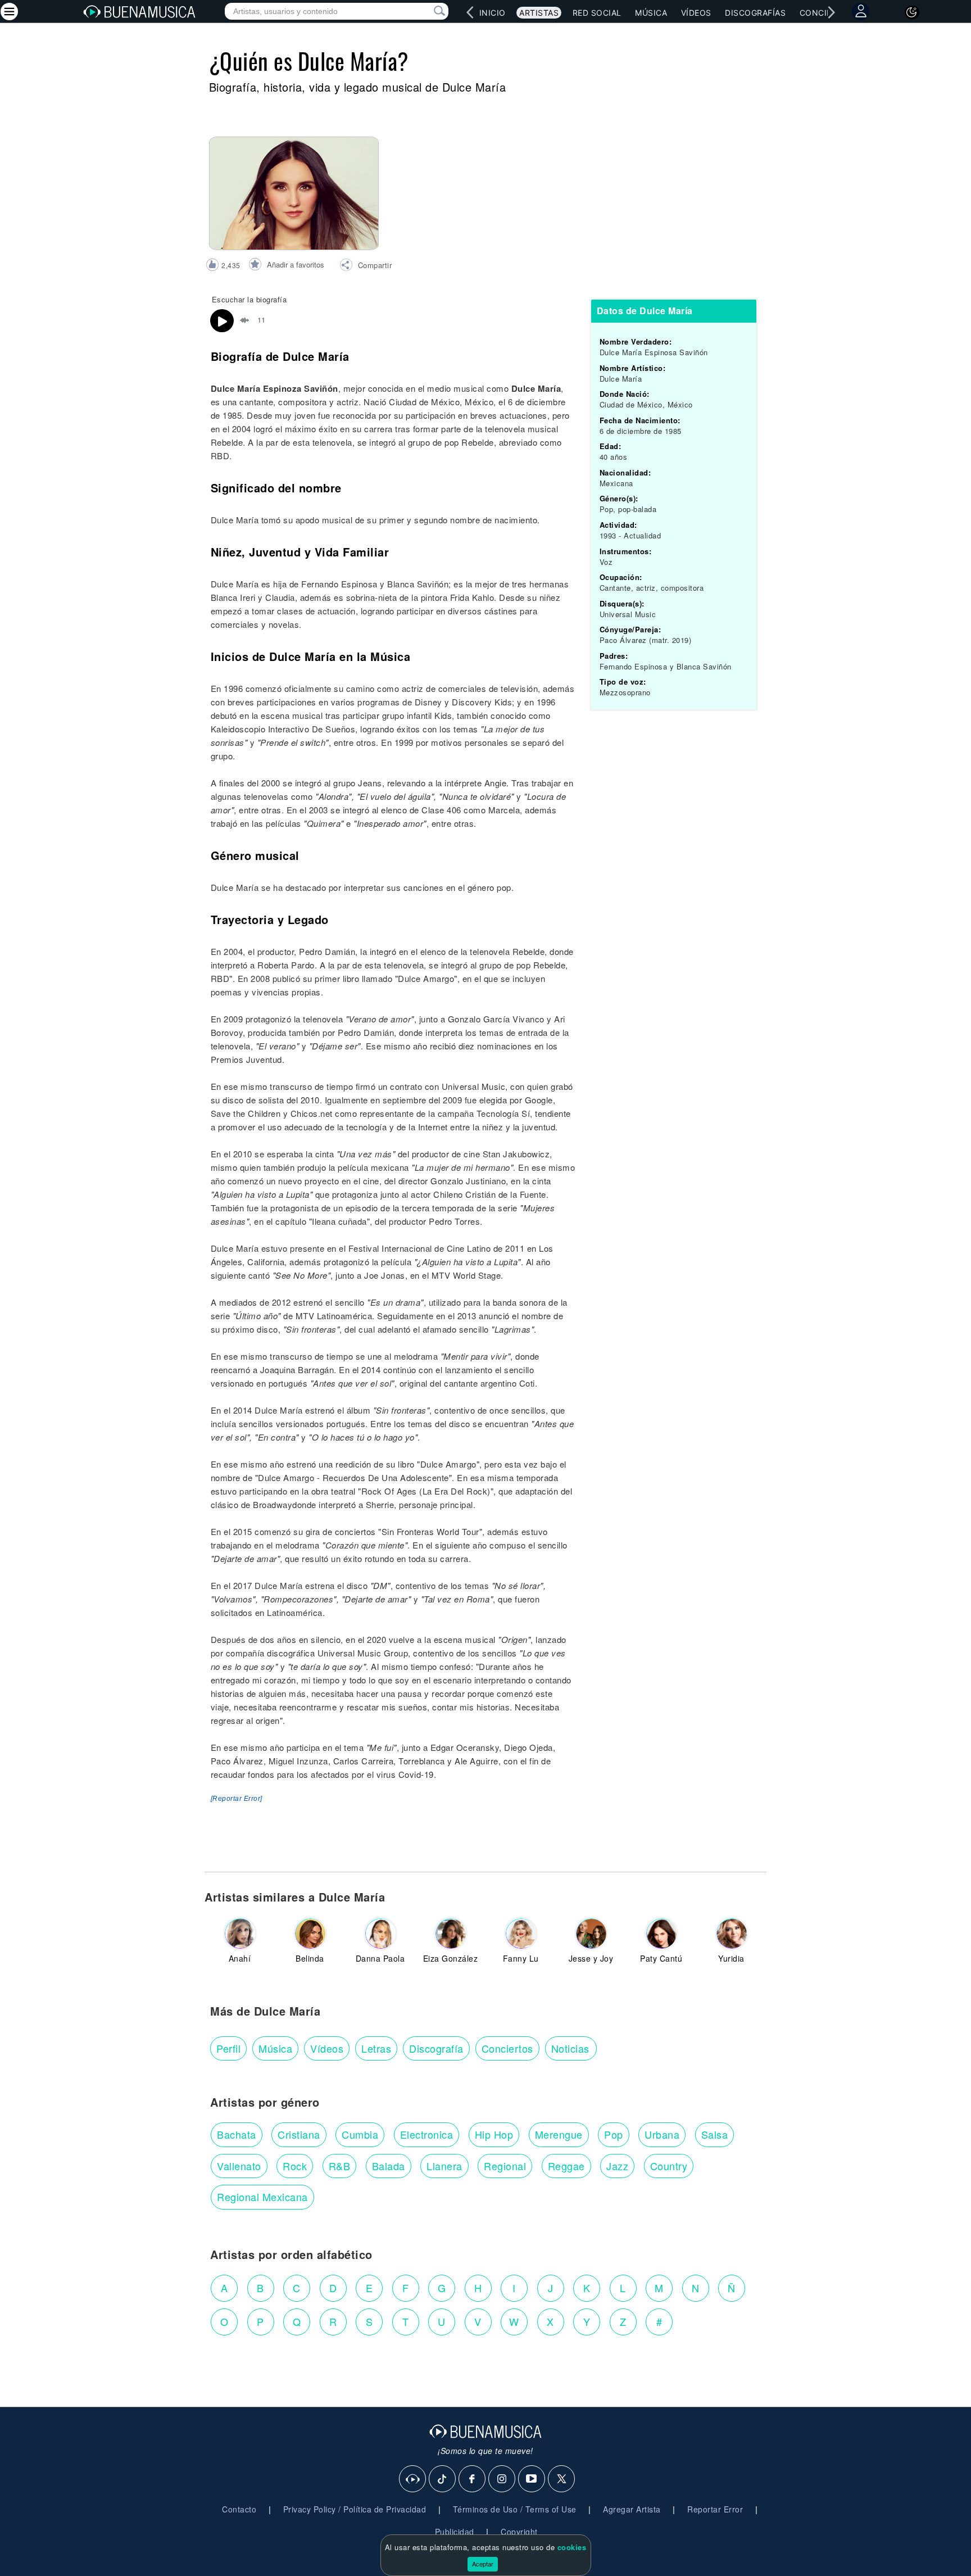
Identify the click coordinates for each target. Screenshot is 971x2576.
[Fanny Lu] (521, 1934)
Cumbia (360, 2134)
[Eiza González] (451, 1934)
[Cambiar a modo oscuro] (912, 12)
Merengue (559, 2134)
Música (651, 13)
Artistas (539, 13)
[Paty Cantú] (661, 1934)
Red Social (597, 13)
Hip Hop (494, 2134)
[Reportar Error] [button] (237, 1799)
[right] (831, 12)
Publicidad (455, 2532)
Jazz (617, 2166)
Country (669, 2166)
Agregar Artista (632, 2509)
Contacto (239, 2509)
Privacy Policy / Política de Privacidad (355, 2509)
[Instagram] (502, 2479)
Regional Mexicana (262, 2197)
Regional (505, 2166)
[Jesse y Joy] (591, 1934)
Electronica (427, 2134)
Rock (295, 2166)
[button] (366, 266)
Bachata (237, 2134)
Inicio (493, 13)
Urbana (662, 2134)
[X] (562, 2479)
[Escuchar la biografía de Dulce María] (222, 321)
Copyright (519, 2532)
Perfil (228, 2048)
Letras (376, 2048)
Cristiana (299, 2134)
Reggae (566, 2166)
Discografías (755, 13)
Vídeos (696, 13)
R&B (340, 2166)
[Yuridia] (732, 1934)
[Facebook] (473, 2479)
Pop (614, 2134)
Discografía (436, 2048)
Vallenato (239, 2166)
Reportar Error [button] (715, 2509)
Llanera (444, 2166)
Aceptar (483, 2564)
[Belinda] (310, 1934)
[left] (470, 12)
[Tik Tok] (443, 2479)
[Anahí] (240, 1934)
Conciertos (507, 2048)
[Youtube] (532, 2479)
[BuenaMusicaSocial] (413, 2479)
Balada (389, 2166)
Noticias (570, 2048)
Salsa (715, 2134)
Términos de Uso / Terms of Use (515, 2509)
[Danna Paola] (380, 1934)
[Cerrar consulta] (426, 11)
